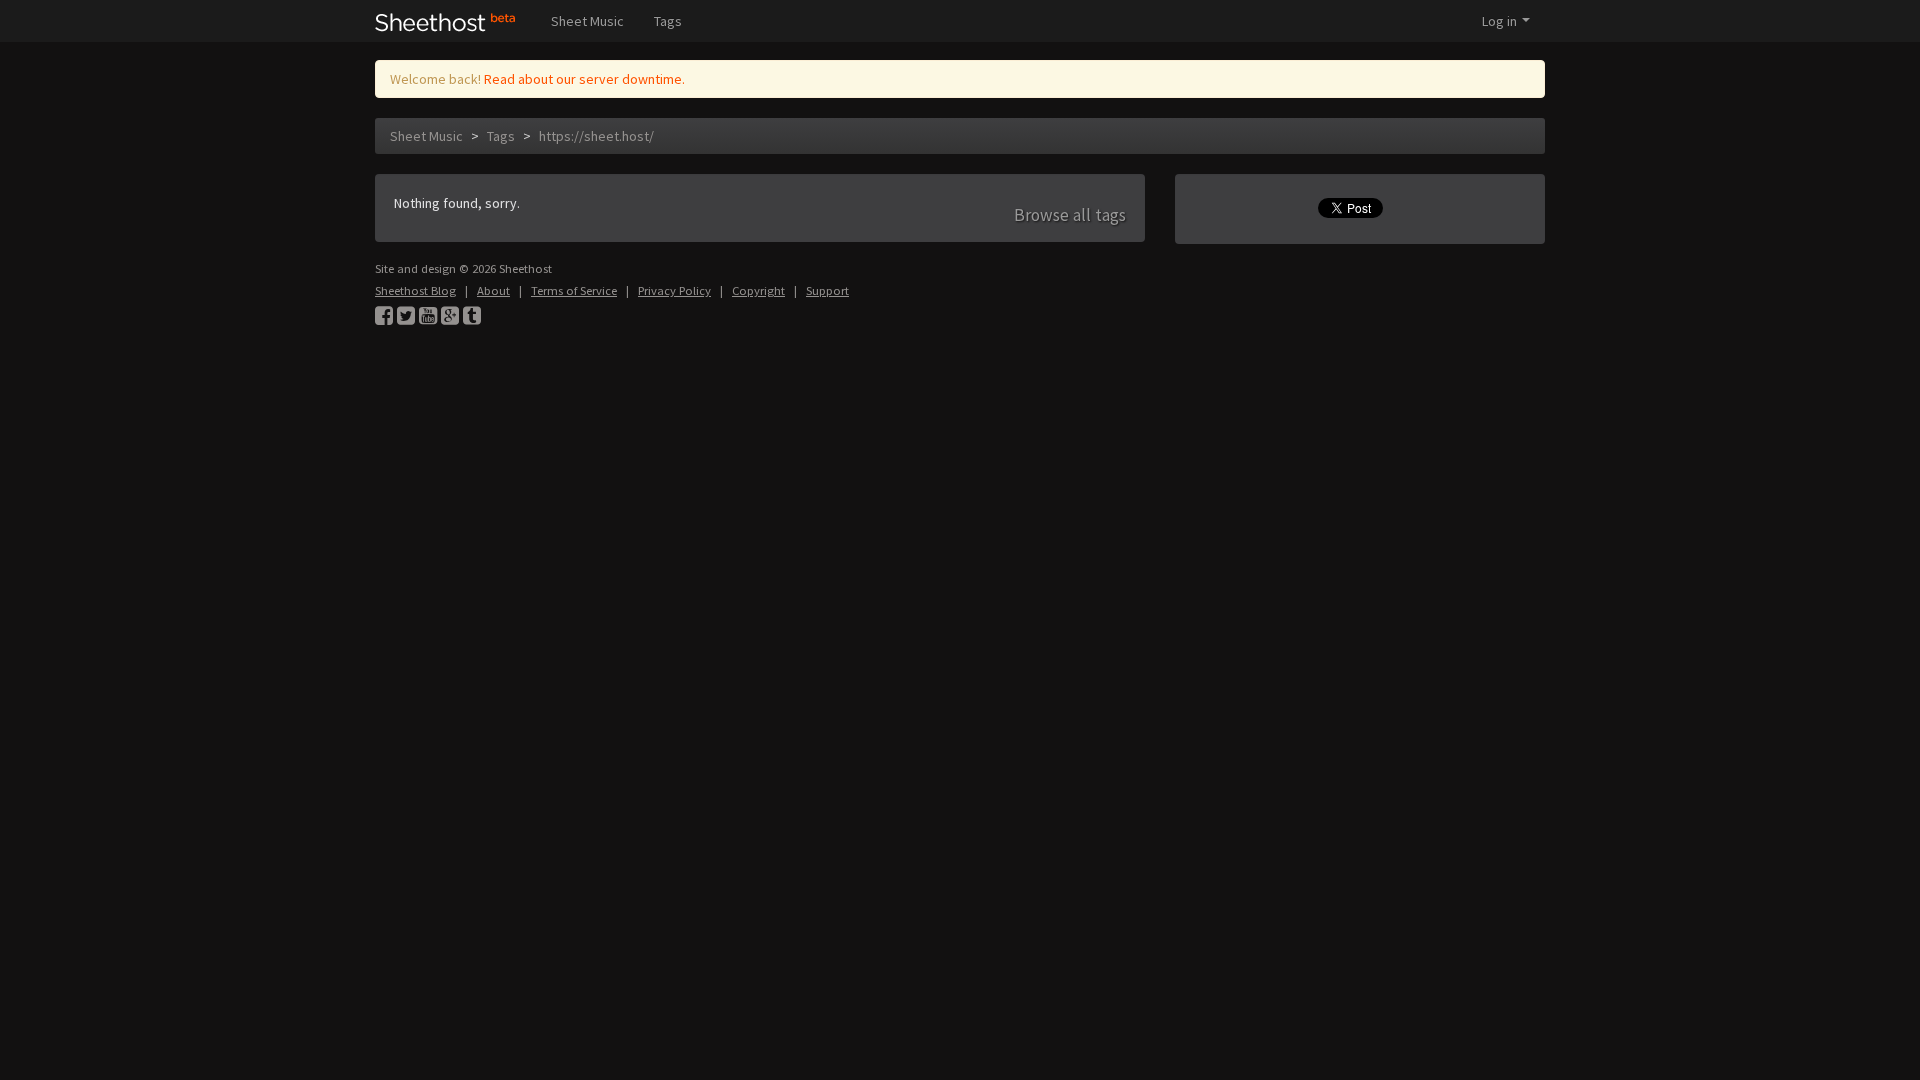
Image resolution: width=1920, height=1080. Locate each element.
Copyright (758, 290)
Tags (668, 21)
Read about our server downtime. (584, 79)
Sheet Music (587, 21)
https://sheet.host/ (596, 136)
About (493, 290)
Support (827, 290)
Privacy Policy (674, 290)
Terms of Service (574, 290)
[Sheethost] (445, 21)
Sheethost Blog (415, 290)
